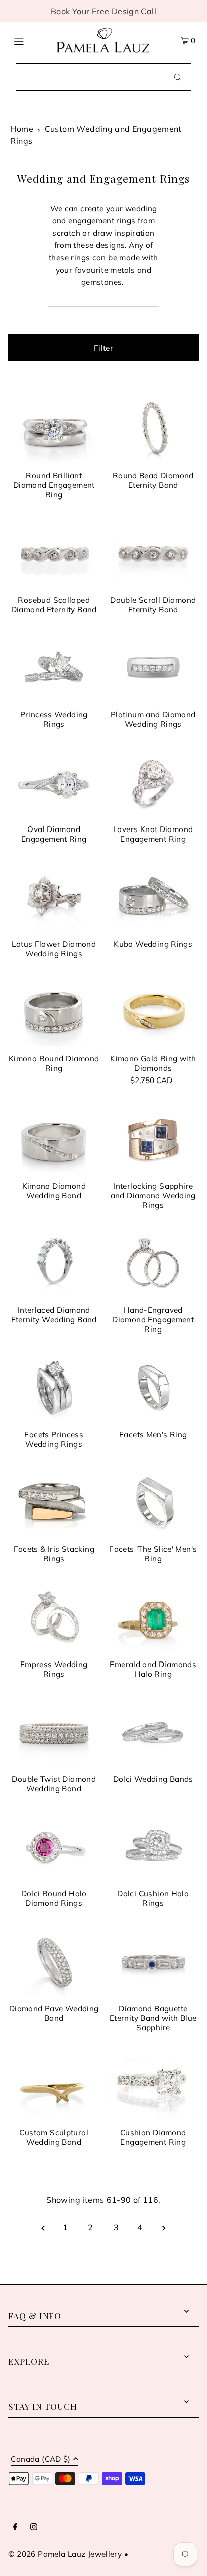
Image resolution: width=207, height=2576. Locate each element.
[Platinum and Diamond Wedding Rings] (153, 668)
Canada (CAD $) (40, 2460)
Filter (103, 348)
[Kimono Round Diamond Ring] (54, 1012)
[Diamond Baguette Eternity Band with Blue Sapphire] (153, 1962)
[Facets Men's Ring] (153, 1388)
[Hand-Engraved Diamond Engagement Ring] (153, 1264)
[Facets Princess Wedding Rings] (54, 1388)
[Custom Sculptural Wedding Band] (54, 2086)
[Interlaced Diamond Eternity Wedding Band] (54, 1264)
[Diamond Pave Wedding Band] (54, 1962)
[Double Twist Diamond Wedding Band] (54, 1732)
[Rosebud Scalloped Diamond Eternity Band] (54, 553)
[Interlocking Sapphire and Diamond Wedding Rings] (153, 1139)
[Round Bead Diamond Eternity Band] (153, 429)
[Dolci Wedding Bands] (153, 1732)
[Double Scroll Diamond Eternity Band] (153, 553)
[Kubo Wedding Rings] (153, 897)
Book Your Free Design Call (103, 11)
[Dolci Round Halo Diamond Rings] (54, 1847)
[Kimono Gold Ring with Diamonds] (153, 1012)
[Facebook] (15, 2527)
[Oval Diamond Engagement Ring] (54, 783)
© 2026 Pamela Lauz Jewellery (65, 2554)
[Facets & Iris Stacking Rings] (54, 1503)
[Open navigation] (30, 40)
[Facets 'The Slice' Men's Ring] (153, 1503)
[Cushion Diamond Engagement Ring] (153, 2086)
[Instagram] (34, 2527)
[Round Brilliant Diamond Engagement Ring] (54, 429)
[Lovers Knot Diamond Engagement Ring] (153, 783)
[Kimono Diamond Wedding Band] (54, 1139)
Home (22, 129)
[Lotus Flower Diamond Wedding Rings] (54, 897)
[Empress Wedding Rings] (54, 1617)
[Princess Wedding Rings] (54, 668)
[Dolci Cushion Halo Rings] (153, 1847)
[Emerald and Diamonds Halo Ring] (153, 1617)
